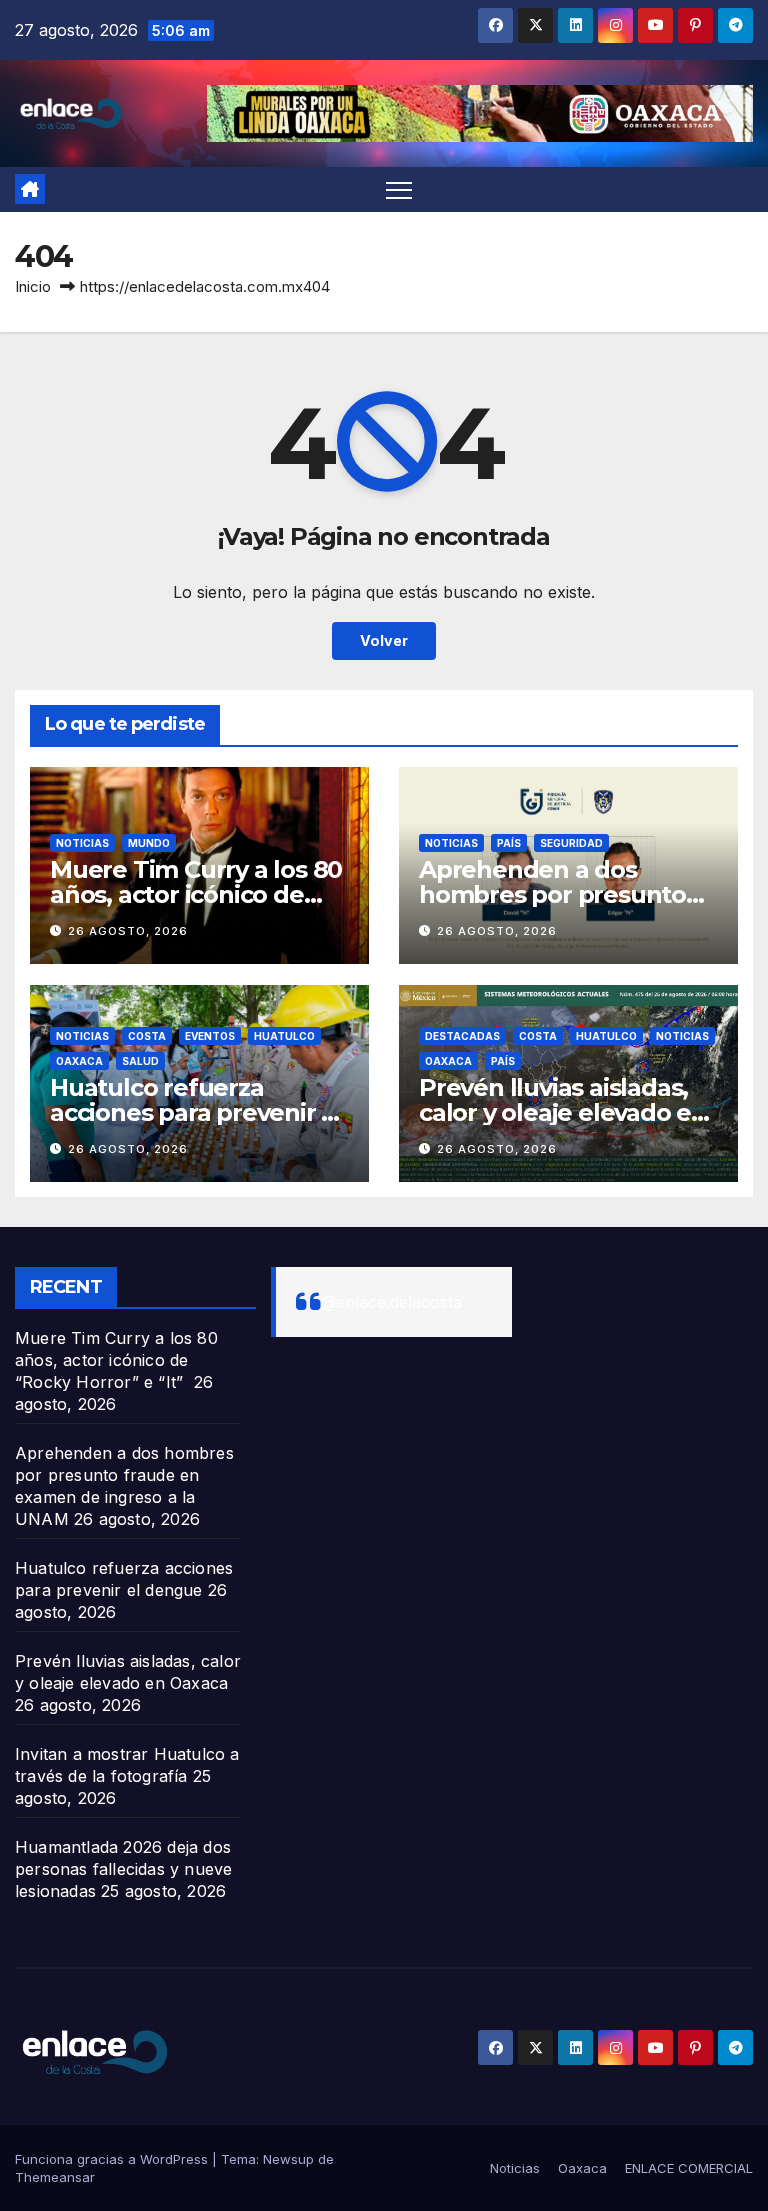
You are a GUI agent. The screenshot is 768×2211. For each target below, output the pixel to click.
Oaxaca (79, 1061)
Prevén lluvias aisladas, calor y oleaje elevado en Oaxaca (563, 1112)
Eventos (210, 1036)
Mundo (149, 843)
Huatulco (284, 1036)
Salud (140, 1061)
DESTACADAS (462, 1036)
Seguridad (571, 843)
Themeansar (55, 2177)
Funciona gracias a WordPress (113, 2159)
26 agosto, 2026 (128, 931)
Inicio (33, 286)
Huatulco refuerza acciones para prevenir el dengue (196, 1112)
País (509, 843)
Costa (147, 1036)
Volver (384, 640)
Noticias (82, 843)
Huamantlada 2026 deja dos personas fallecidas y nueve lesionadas (123, 1869)
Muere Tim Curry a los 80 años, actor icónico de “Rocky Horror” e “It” (196, 894)
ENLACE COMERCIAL (689, 2168)
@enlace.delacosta (391, 1302)
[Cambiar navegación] (399, 189)
